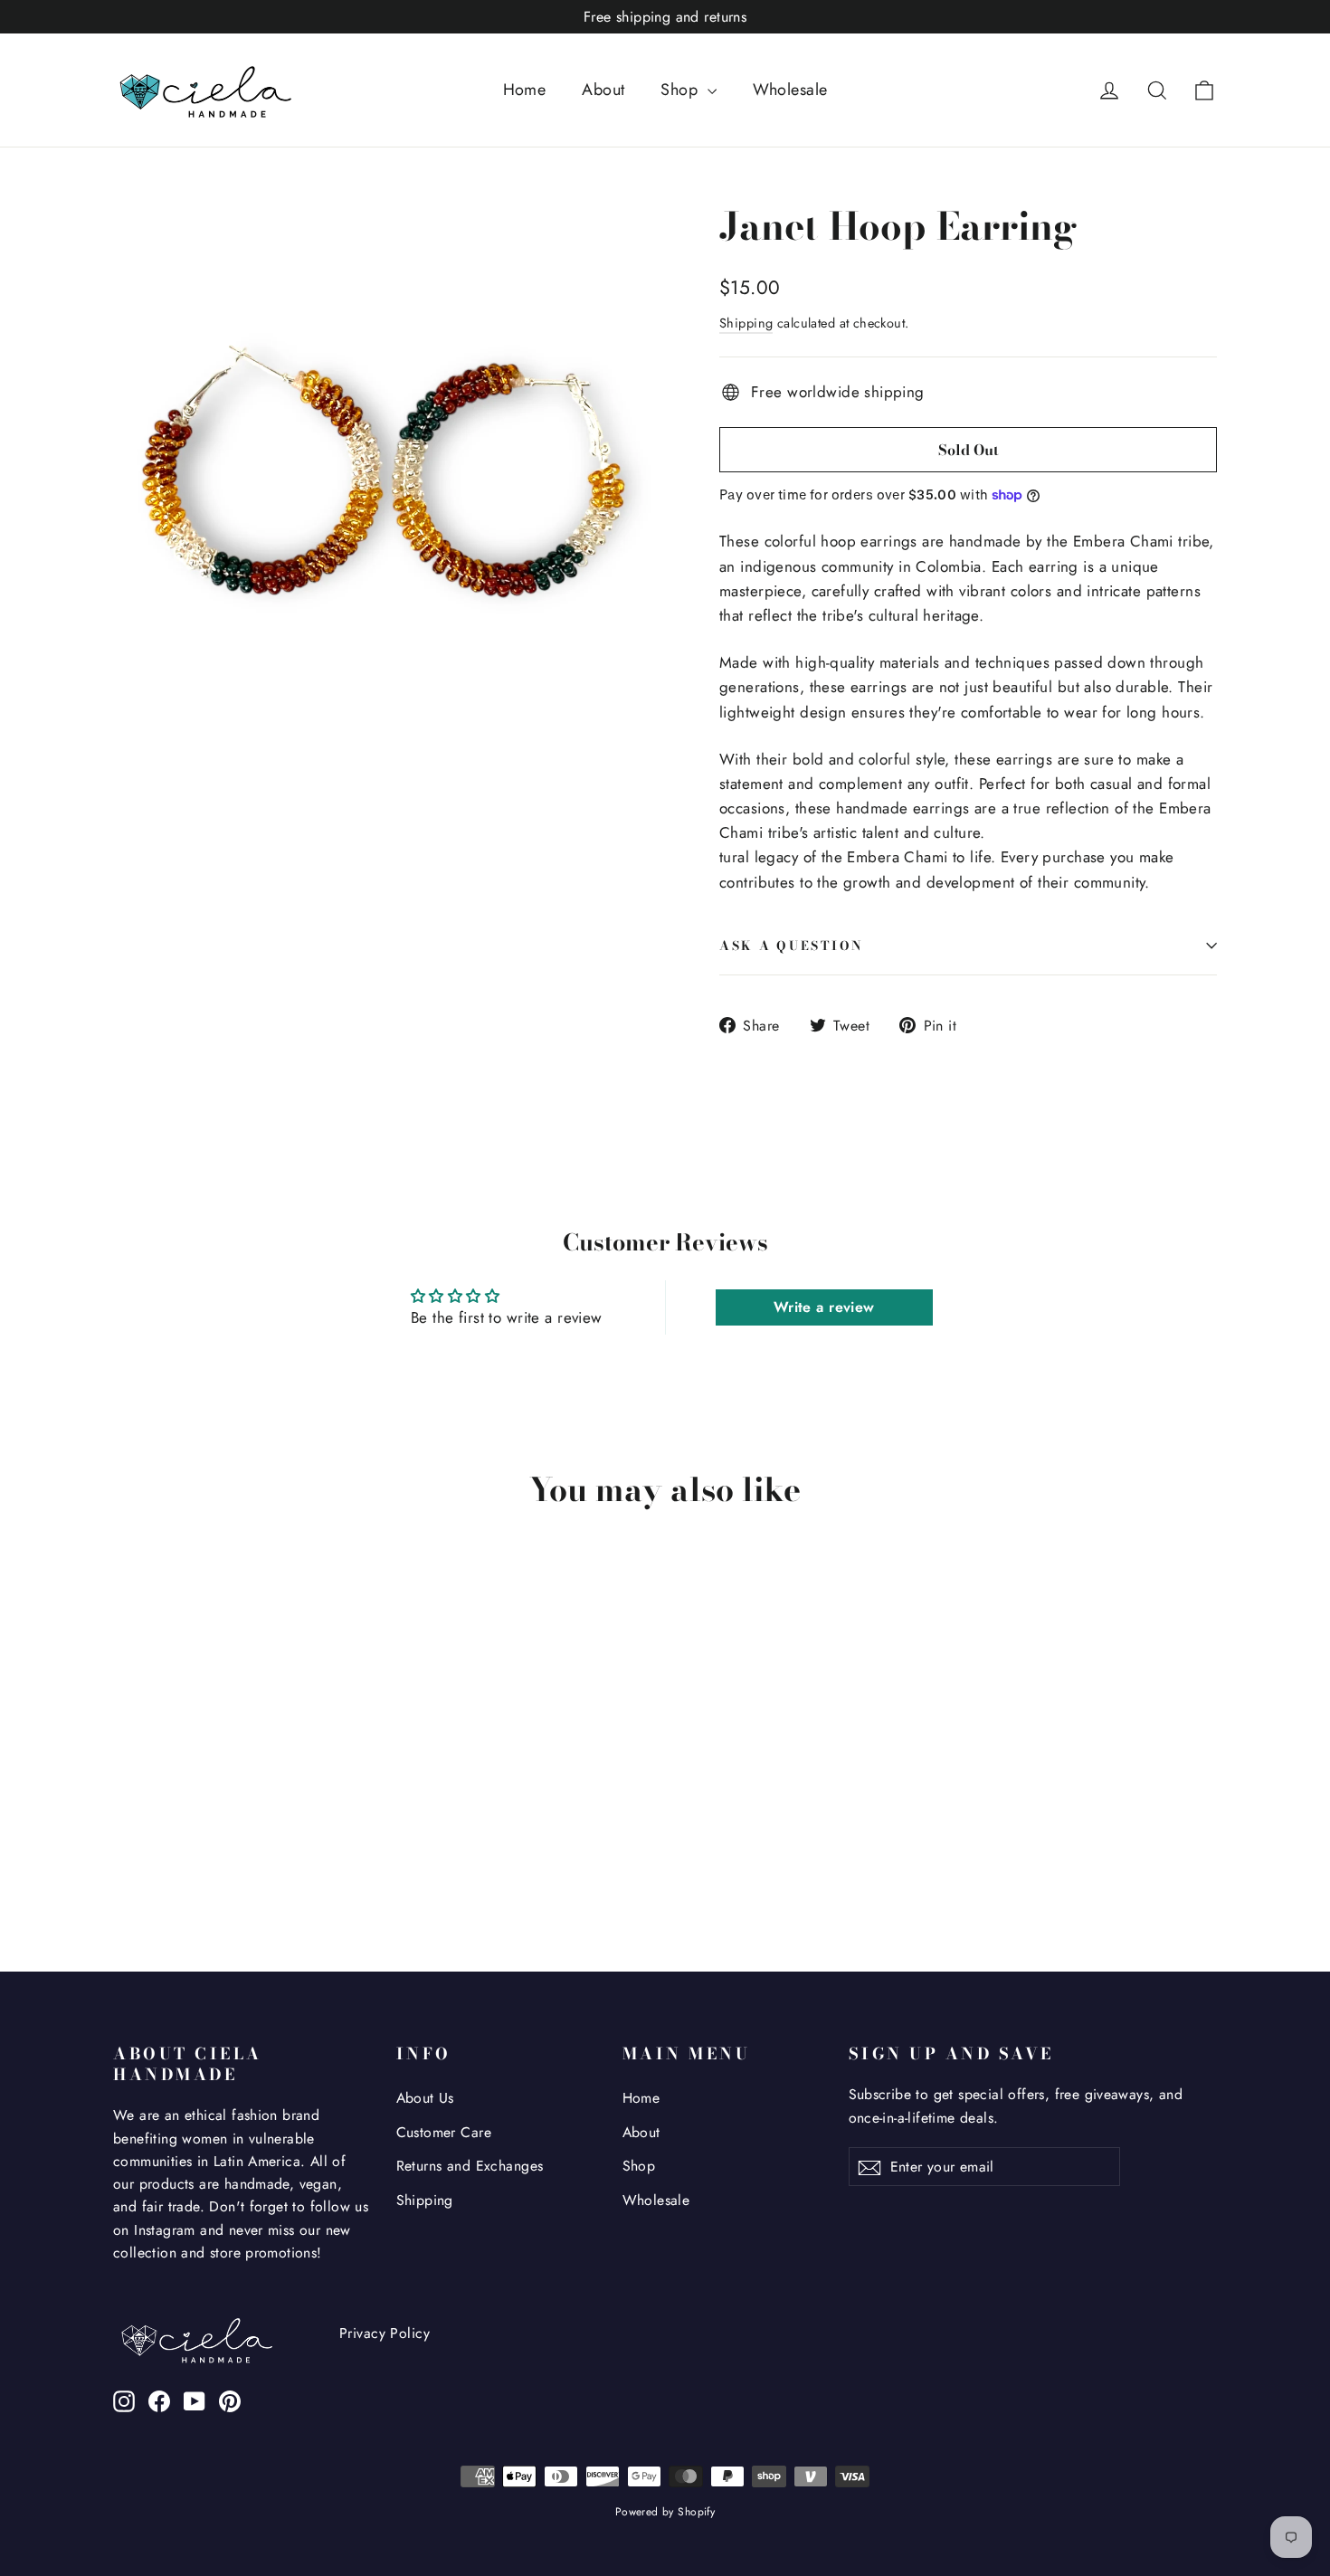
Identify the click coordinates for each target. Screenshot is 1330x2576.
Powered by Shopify (665, 2512)
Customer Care (444, 2132)
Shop (681, 90)
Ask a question (792, 946)
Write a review (824, 1307)
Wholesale (790, 90)
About (603, 90)
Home (525, 90)
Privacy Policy (385, 2333)
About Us (425, 2098)
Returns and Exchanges (470, 2166)
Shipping (746, 323)
